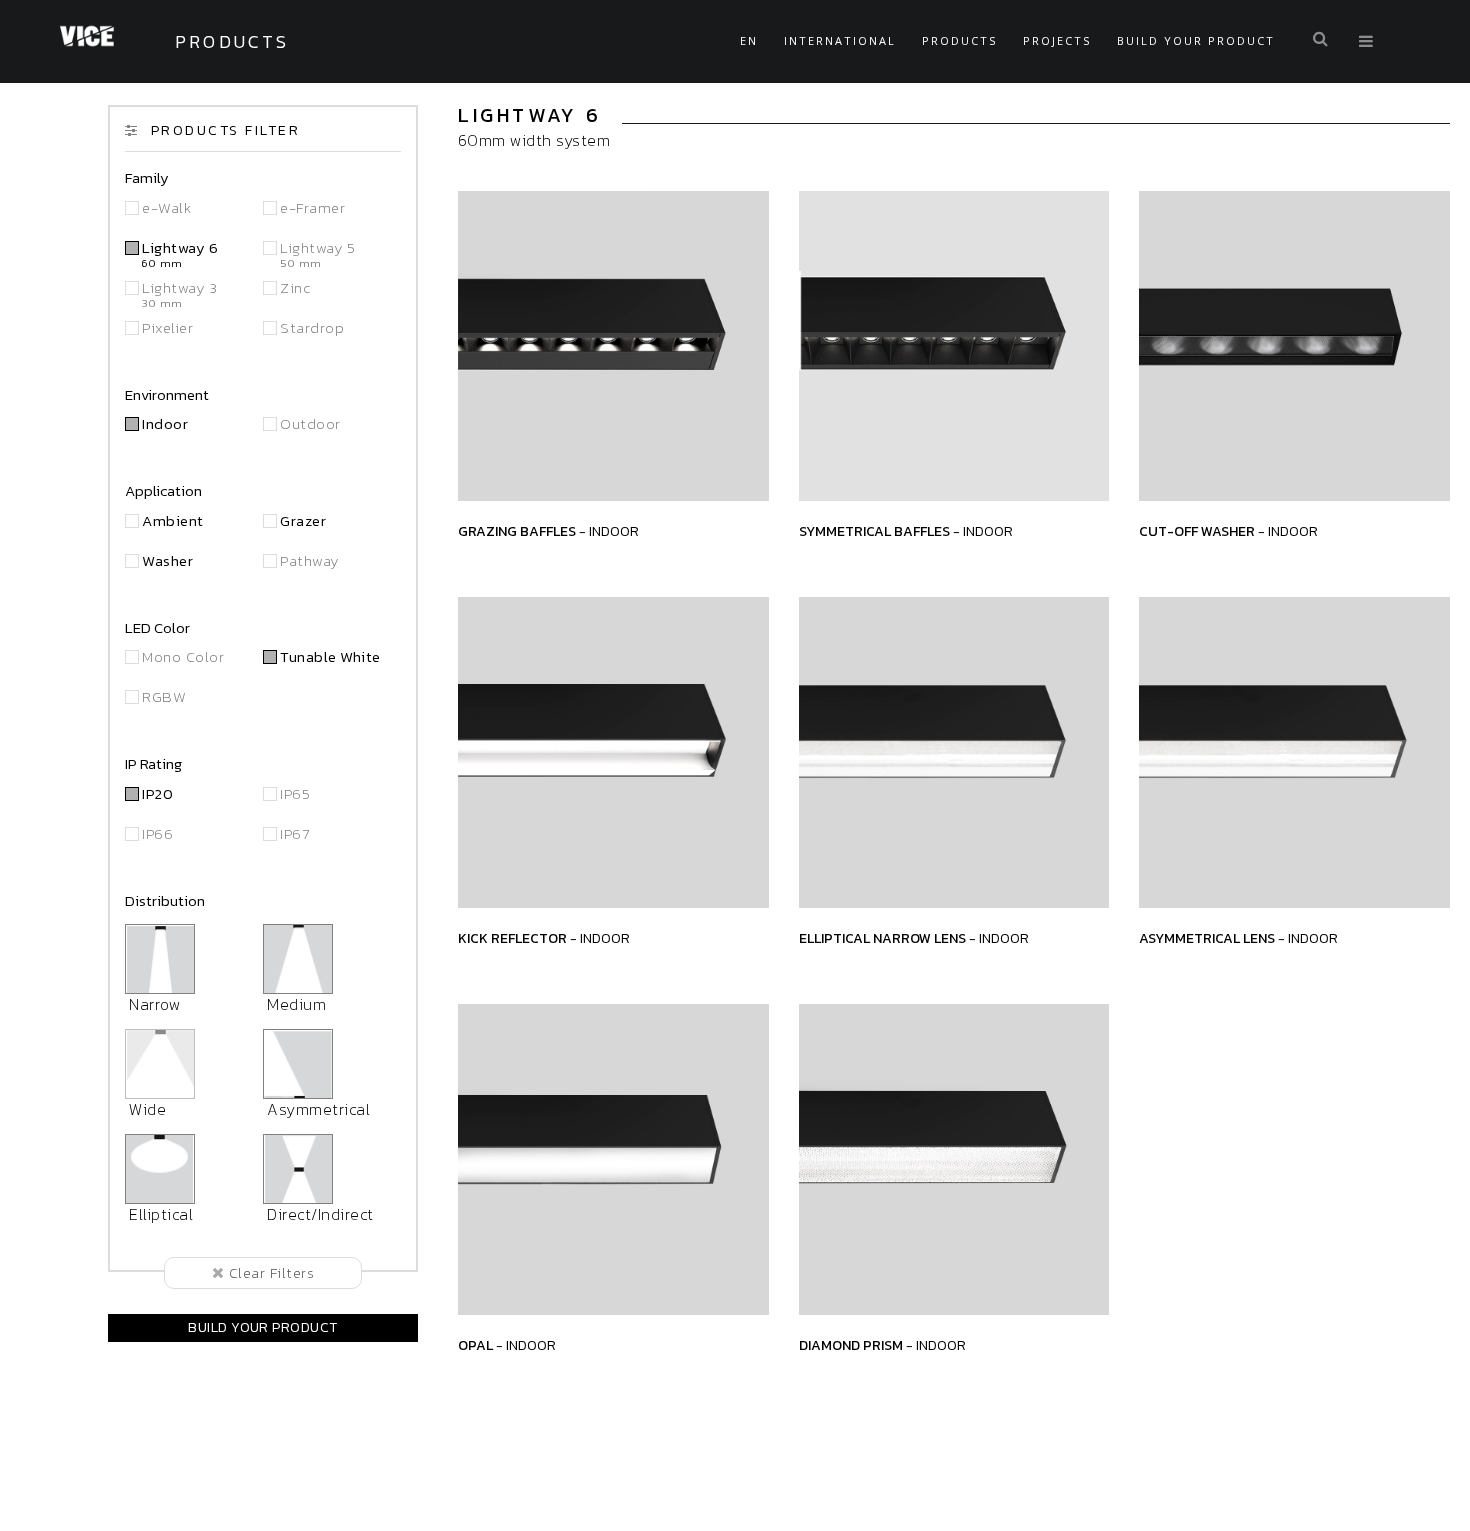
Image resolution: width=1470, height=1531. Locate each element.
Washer (167, 560)
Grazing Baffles (548, 531)
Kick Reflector (544, 938)
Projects (1057, 40)
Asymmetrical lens (1238, 938)
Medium (294, 1004)
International (840, 40)
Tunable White (330, 656)
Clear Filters (269, 1272)
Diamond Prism (882, 1345)
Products (959, 40)
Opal (507, 1345)
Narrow (153, 1004)
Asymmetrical (316, 1109)
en (749, 40)
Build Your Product (1196, 40)
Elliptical (159, 1214)
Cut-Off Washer (1228, 531)
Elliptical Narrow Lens (914, 938)
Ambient (172, 520)
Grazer (303, 520)
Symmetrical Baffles (906, 531)
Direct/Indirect (318, 1214)
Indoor (165, 423)
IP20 (157, 793)
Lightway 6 (180, 254)
